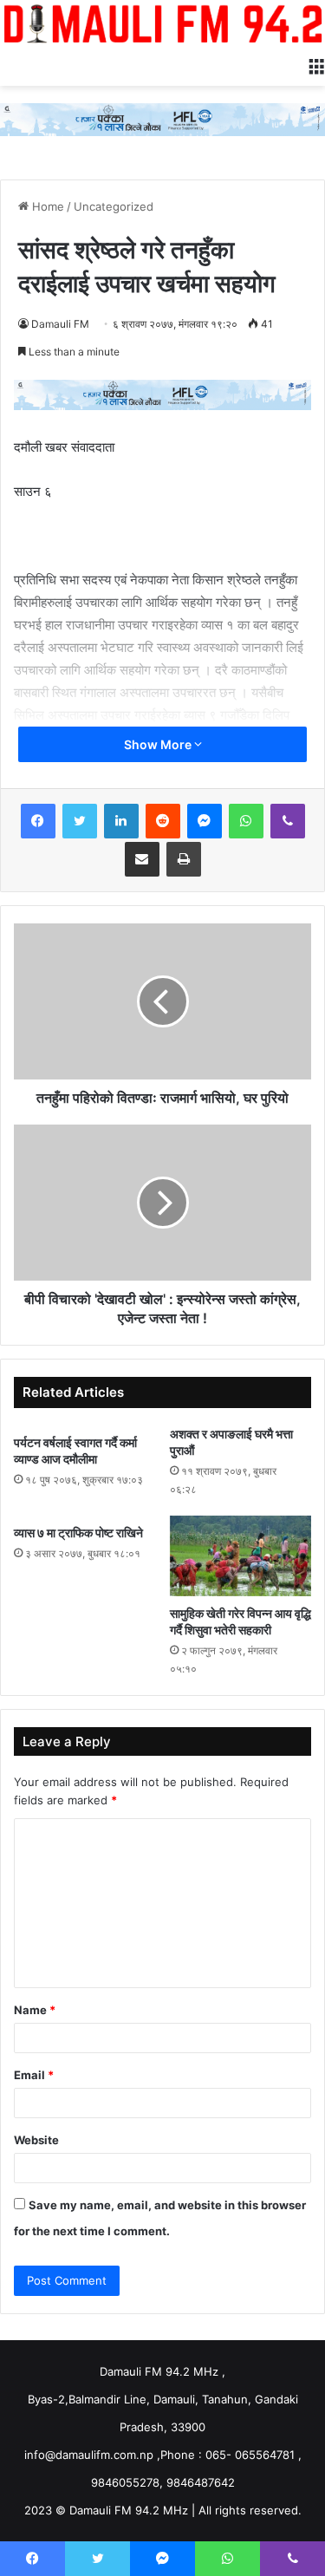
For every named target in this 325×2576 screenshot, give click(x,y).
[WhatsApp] (246, 821)
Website (36, 2140)
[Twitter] (80, 821)
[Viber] (288, 821)
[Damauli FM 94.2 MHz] (162, 23)
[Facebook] (38, 821)
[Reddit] (163, 821)
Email (34, 2075)
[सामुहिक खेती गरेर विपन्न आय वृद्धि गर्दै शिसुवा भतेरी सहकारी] (241, 1555)
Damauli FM (60, 324)
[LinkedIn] (121, 821)
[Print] (184, 859)
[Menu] (316, 64)
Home (46, 206)
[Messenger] (205, 821)
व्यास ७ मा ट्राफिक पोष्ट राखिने (78, 1533)
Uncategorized (114, 206)
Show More (159, 744)
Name (35, 2010)
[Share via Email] (142, 859)
